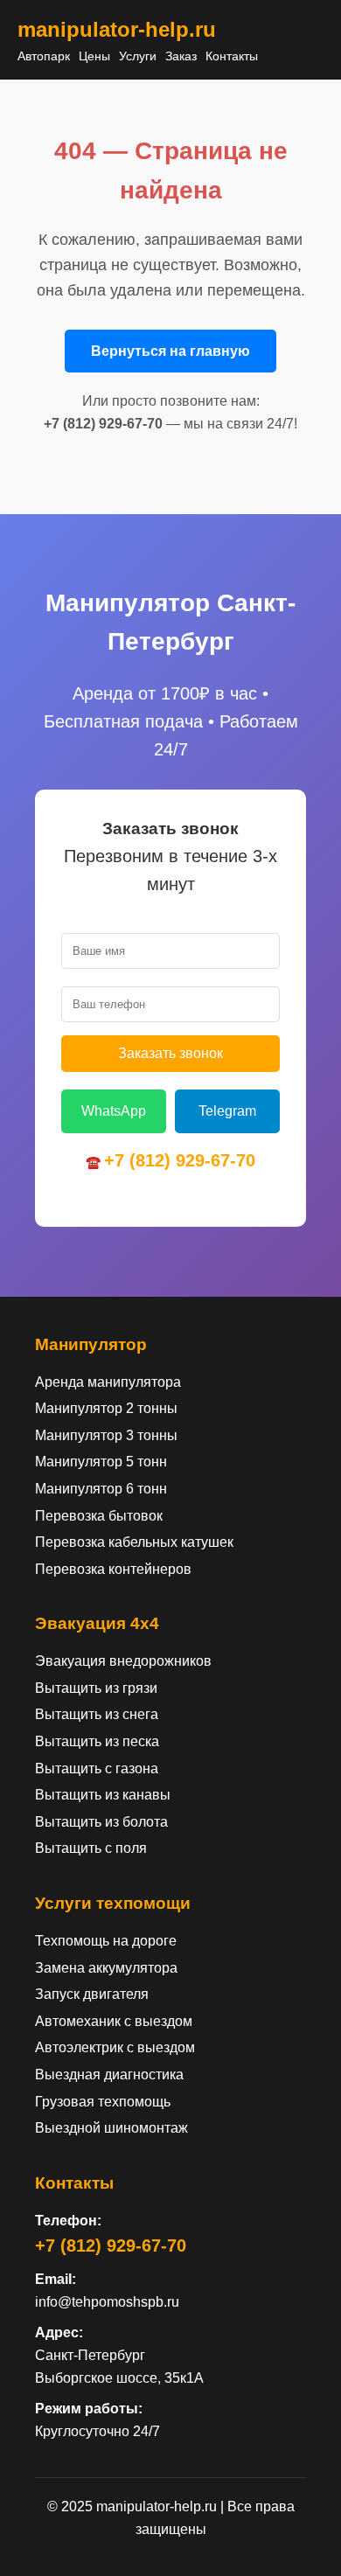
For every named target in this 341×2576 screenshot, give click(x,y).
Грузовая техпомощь (103, 2102)
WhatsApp (114, 1111)
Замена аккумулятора (106, 1968)
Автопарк (44, 56)
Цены (94, 56)
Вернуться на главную (170, 351)
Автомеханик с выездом (114, 2021)
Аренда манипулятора (108, 1382)
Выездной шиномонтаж (111, 2128)
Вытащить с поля (91, 1848)
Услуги (138, 56)
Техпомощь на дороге (106, 1941)
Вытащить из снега (97, 1714)
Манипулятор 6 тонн (101, 1489)
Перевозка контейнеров (113, 1569)
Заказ (181, 56)
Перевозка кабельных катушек (134, 1542)
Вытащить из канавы (103, 1795)
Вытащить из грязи (96, 1688)
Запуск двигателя (92, 1994)
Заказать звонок (170, 1053)
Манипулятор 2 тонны (106, 1408)
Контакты (232, 56)
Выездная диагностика (109, 2075)
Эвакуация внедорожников (123, 1661)
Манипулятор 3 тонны (106, 1435)
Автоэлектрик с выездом (115, 2047)
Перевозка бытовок (99, 1516)
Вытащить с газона (97, 1768)
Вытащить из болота (101, 1822)
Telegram (227, 1111)
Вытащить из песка (97, 1741)
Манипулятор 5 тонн (101, 1462)
